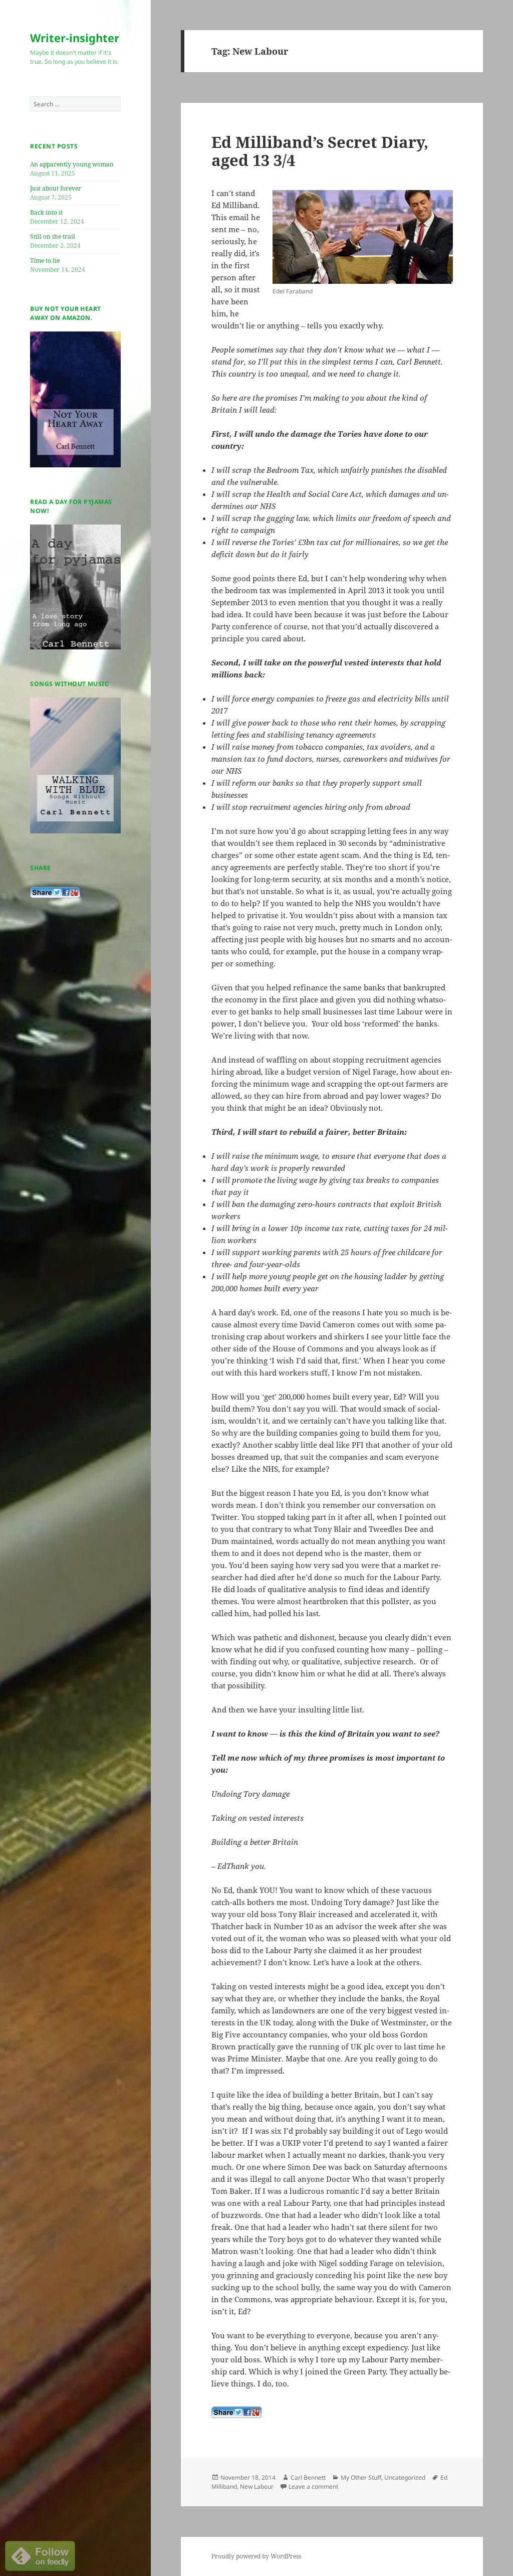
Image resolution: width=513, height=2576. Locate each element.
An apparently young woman (72, 164)
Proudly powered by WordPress (256, 2556)
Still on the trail (53, 236)
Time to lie (45, 261)
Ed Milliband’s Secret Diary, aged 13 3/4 (320, 151)
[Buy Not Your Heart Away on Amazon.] (75, 399)
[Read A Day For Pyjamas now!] (75, 587)
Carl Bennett (308, 2477)
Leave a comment (313, 2486)
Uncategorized (405, 2477)
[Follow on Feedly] (40, 2555)
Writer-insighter (75, 38)
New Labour (257, 2486)
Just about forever (56, 188)
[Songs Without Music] (75, 765)
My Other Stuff (361, 2477)
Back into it (46, 212)
